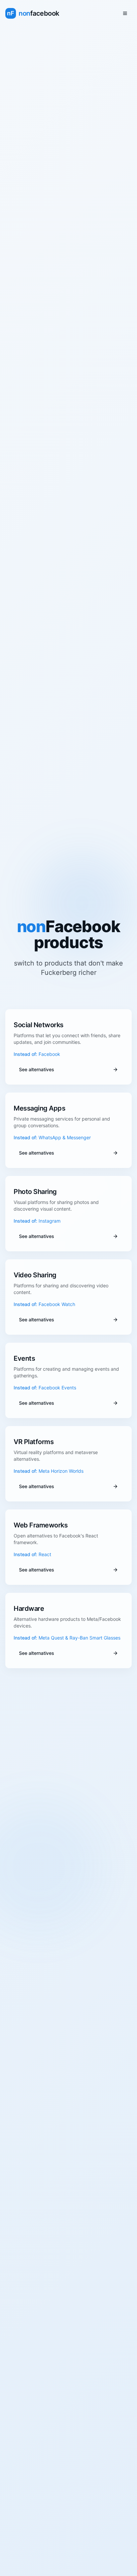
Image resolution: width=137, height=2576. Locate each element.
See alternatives (37, 1069)
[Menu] (125, 13)
